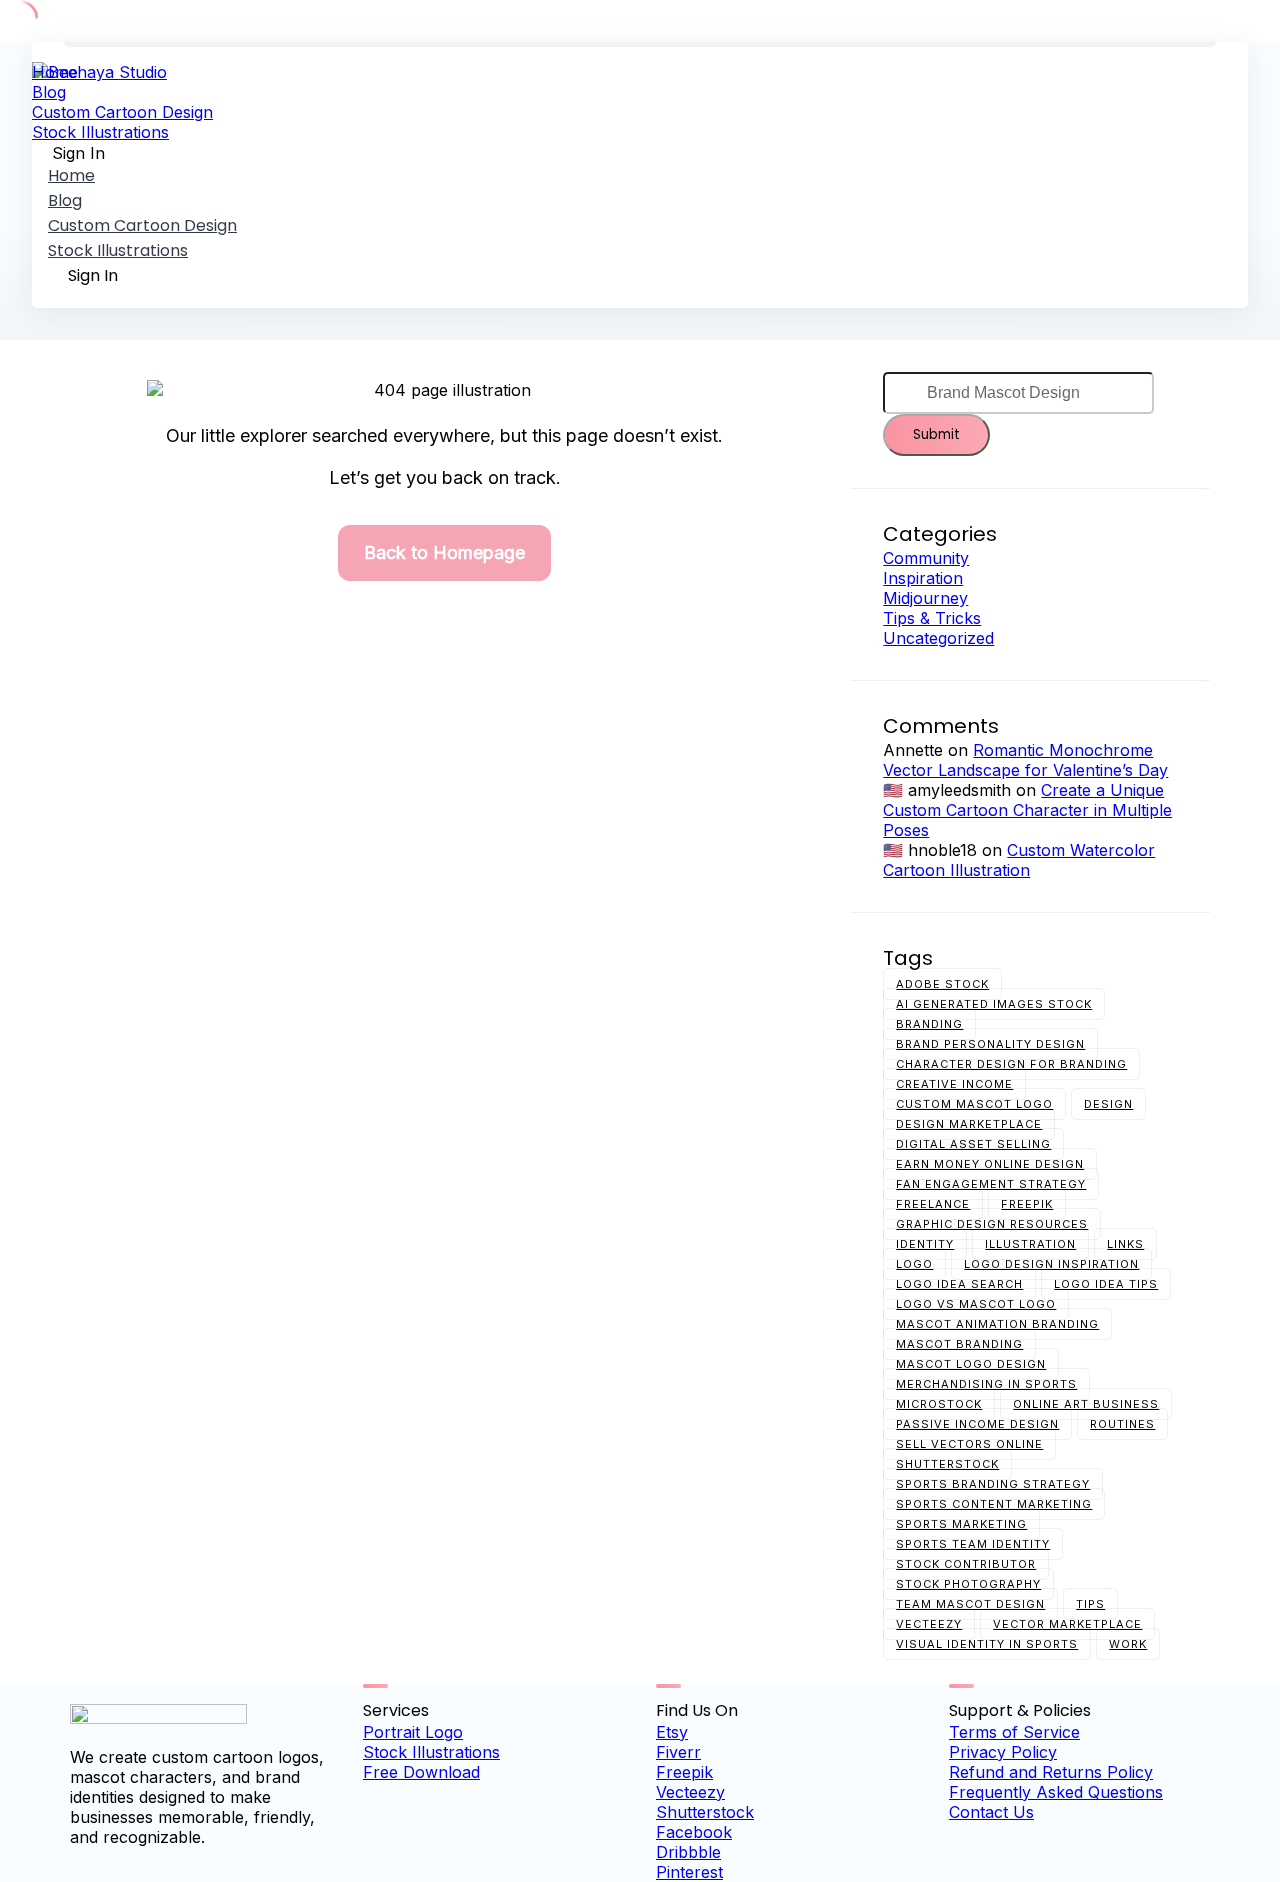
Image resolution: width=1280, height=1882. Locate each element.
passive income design (977, 1424)
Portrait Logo (413, 1732)
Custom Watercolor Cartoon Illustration (1019, 860)
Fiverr (678, 1752)
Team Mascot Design (970, 1604)
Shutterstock (705, 1812)
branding (929, 1024)
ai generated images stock (994, 1004)
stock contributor (966, 1564)
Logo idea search (959, 1284)
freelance (933, 1204)
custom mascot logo (974, 1104)
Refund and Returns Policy (1051, 1772)
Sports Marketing (961, 1524)
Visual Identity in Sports (987, 1644)
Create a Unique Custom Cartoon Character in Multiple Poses (1027, 810)
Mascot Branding (959, 1344)
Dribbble (688, 1852)
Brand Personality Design (990, 1044)
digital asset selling (973, 1144)
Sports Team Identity (973, 1544)
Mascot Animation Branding (997, 1324)
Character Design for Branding (1011, 1064)
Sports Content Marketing (994, 1504)
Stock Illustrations (100, 132)
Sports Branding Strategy (993, 1484)
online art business (1086, 1404)
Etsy (672, 1732)
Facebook (694, 1832)
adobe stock (942, 984)
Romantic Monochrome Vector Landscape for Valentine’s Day (1025, 760)
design (1108, 1104)
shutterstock (947, 1464)
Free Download (421, 1772)
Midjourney (925, 598)
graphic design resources (992, 1224)
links (1125, 1244)
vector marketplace (1067, 1624)
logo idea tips (1106, 1284)
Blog (49, 92)
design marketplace (969, 1124)
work (1128, 1644)
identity (925, 1244)
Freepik (684, 1772)
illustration (1030, 1244)
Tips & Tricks (932, 618)
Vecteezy (690, 1792)
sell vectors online (969, 1444)
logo (914, 1264)
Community (926, 558)
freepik (1027, 1204)
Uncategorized (938, 638)
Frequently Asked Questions (1056, 1792)
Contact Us (991, 1812)
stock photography (968, 1584)
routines (1122, 1424)
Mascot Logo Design (971, 1364)
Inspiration (923, 578)
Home (55, 72)
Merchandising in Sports (986, 1384)
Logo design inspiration (1051, 1264)
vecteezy (929, 1624)
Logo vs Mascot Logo (976, 1304)
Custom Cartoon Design (122, 112)
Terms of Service (1014, 1732)
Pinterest (689, 1872)
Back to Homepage (444, 552)
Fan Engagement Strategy (991, 1184)
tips (1090, 1604)
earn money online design (990, 1164)
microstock (939, 1404)
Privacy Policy (1003, 1752)
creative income (954, 1084)
